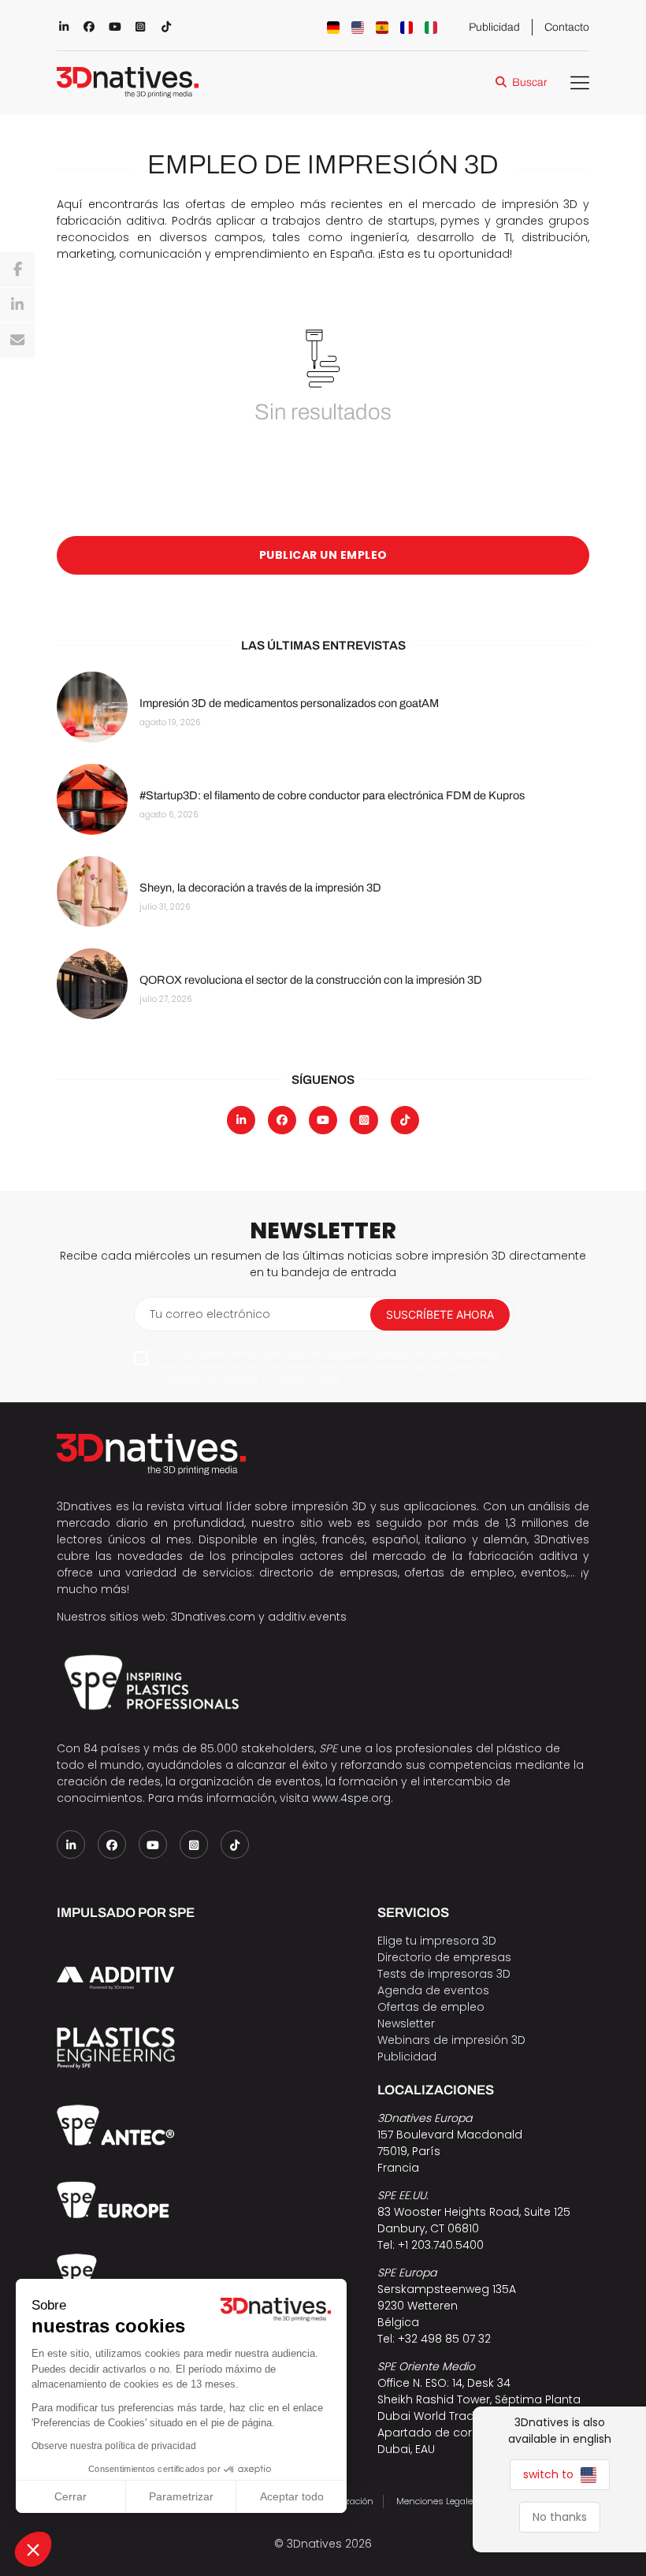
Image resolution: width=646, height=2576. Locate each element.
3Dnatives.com (213, 1617)
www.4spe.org (351, 1798)
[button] (33, 2549)
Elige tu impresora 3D (437, 1941)
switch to (550, 2474)
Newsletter (406, 2023)
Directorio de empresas (444, 1957)
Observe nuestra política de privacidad (114, 2446)
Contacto (567, 27)
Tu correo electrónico (210, 1314)
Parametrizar (181, 2496)
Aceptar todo (292, 2496)
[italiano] (431, 28)
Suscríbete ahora (440, 1314)
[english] (358, 28)
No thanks (560, 2517)
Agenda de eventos (433, 1990)
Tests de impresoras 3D (444, 1974)
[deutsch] (333, 28)
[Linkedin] (17, 305)
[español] (382, 28)
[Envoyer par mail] (17, 341)
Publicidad (494, 27)
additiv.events (307, 1617)
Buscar (529, 82)
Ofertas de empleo (431, 2007)
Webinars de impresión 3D (451, 2040)
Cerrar (71, 2496)
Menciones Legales (437, 2501)
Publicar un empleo (323, 555)
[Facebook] (17, 270)
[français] (407, 28)
